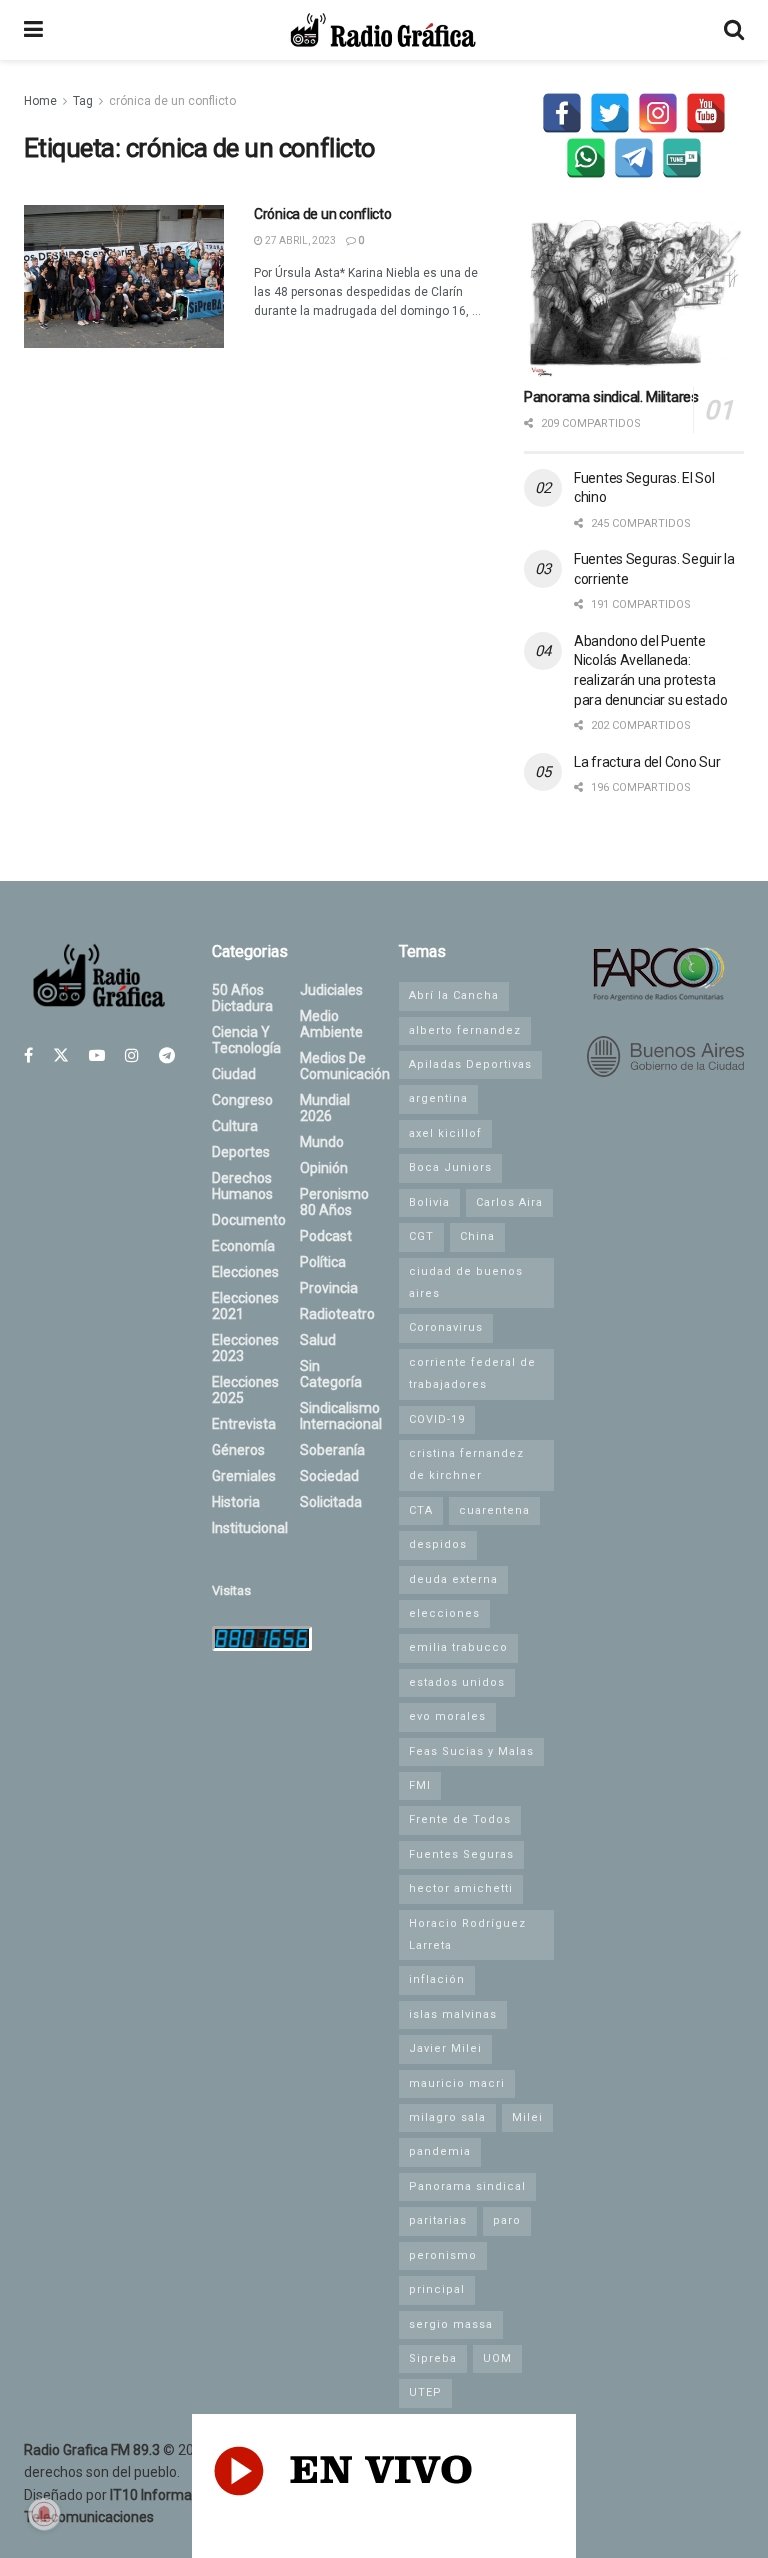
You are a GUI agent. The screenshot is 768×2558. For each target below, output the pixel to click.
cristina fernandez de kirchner (466, 1464)
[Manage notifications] (44, 2514)
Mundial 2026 (325, 1108)
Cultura (235, 1126)
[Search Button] (734, 30)
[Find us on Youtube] (97, 1055)
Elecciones (245, 1272)
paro (507, 2220)
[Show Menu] (33, 30)
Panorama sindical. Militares (611, 397)
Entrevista (244, 1424)
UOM (497, 2358)
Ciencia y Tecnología (246, 1040)
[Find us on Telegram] (167, 1055)
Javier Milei (445, 2048)
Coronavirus (446, 1327)
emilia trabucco (458, 1647)
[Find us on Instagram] (132, 1055)
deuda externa (453, 1579)
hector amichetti (461, 1888)
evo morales (447, 1716)
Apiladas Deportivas (470, 1064)
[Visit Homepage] (383, 30)
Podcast (326, 1236)
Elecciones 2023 (245, 1348)
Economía (243, 1246)
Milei (527, 2117)
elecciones (444, 1613)
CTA (421, 1510)
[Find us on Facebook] (28, 1055)
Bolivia (429, 1202)
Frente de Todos (460, 1819)
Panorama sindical (467, 2186)
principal (437, 2289)
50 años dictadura (242, 998)
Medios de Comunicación (345, 1066)
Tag (83, 101)
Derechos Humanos (242, 1186)
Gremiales (244, 1476)
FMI (420, 1785)
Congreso (242, 1100)
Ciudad (234, 1074)
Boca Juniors (450, 1167)
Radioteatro (337, 1314)
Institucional (250, 1528)
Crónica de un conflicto (323, 214)
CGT (421, 1236)
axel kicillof (445, 1133)
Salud (318, 1340)
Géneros (238, 1450)
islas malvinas (453, 2014)
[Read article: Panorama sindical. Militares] (634, 298)
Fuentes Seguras (461, 1854)
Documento (249, 1220)
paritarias (438, 2220)
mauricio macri (457, 2083)
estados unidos (457, 1682)
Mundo (322, 1142)
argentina (438, 1098)
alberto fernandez (465, 1030)
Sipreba (433, 2358)
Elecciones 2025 (245, 1390)
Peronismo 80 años (334, 1202)
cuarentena (494, 1510)
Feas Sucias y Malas (471, 1751)
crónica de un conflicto (172, 101)
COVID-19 (437, 1419)
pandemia (440, 2151)
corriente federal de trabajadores (472, 1373)
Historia (236, 1502)
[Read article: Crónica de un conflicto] (124, 276)
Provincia (329, 1288)
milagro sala (447, 2117)
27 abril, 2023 (299, 240)
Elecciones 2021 (245, 1306)
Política (323, 1262)
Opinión (324, 1168)
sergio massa (451, 2324)
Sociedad (329, 1476)
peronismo (443, 2255)
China (477, 1236)
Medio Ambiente (331, 1024)
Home (40, 101)
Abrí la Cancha (454, 995)
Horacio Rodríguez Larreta (467, 1934)
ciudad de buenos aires (466, 1282)
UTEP (425, 2392)
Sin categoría (331, 1374)
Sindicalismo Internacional (341, 1416)
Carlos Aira (509, 1202)
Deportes (241, 1152)
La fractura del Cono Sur (647, 762)
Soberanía (332, 1450)
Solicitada (331, 1502)
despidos (438, 1544)
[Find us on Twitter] (61, 1055)
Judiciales (331, 990)
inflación (437, 1979)
